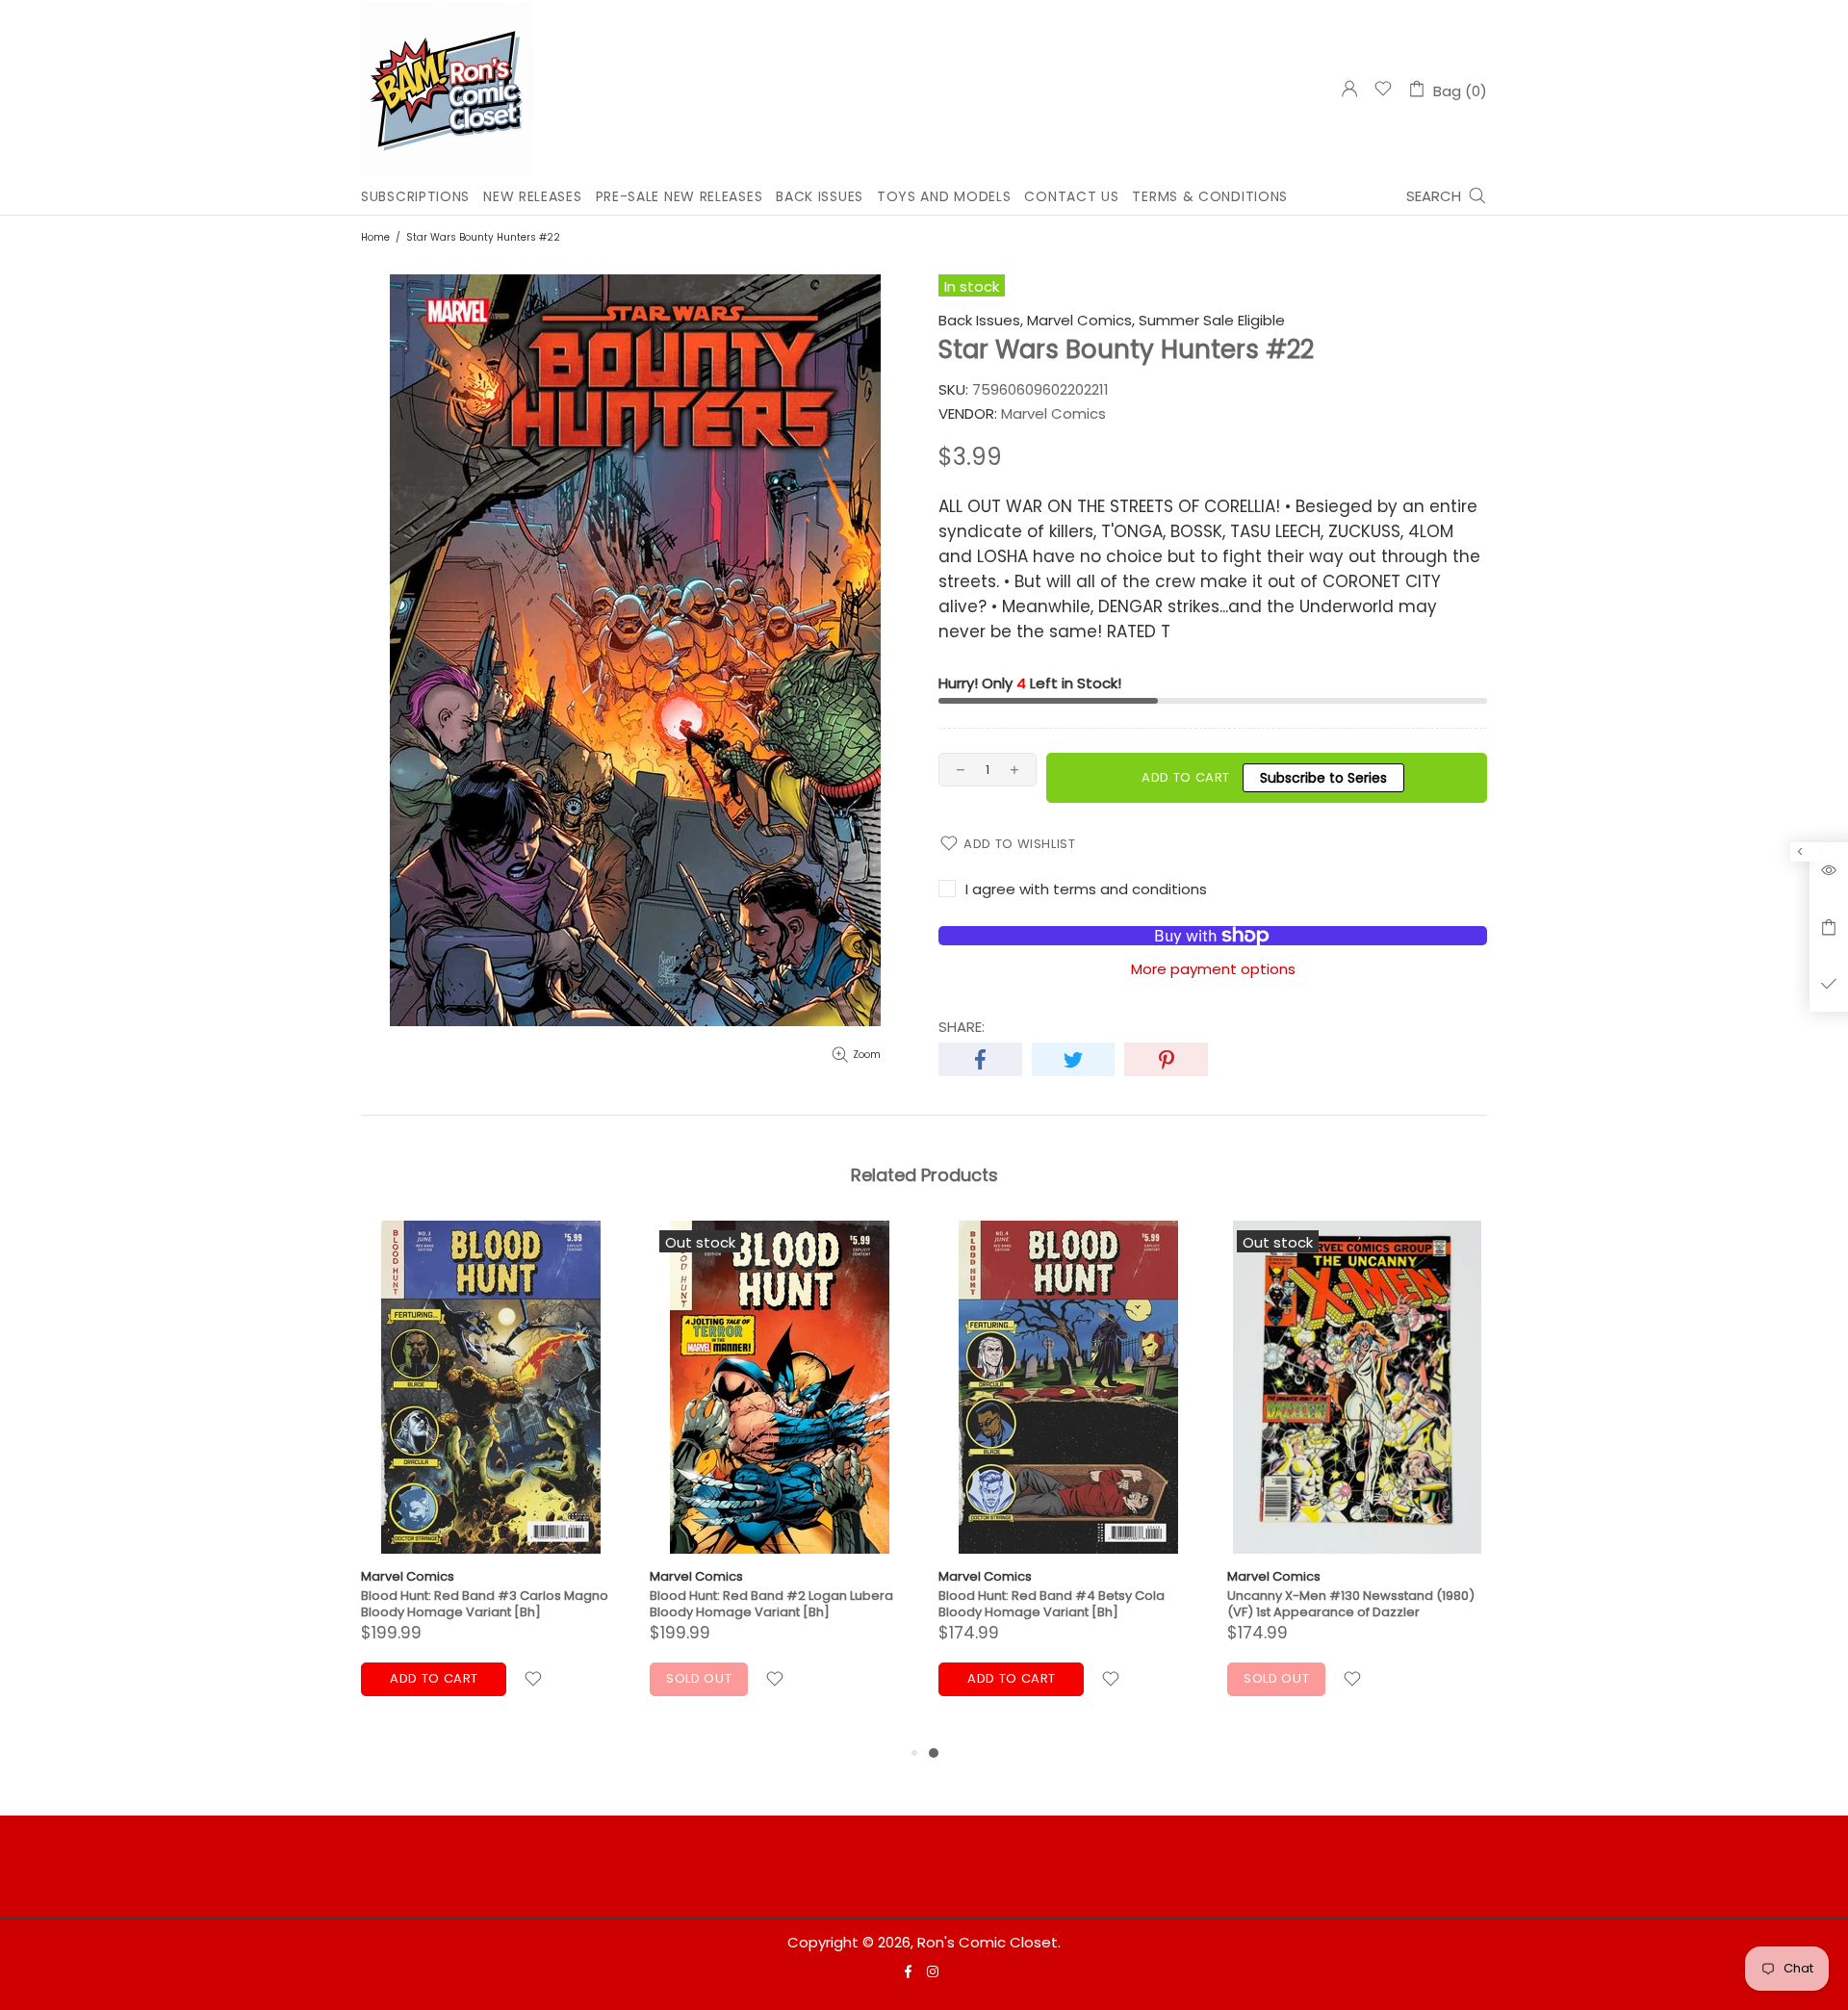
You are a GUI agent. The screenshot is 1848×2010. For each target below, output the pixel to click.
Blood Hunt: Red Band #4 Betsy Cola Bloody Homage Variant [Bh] (1052, 1604)
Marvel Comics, (1081, 321)
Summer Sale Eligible (1212, 321)
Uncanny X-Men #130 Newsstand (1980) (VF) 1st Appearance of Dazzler (1351, 1604)
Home (375, 237)
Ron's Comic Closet (448, 89)
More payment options (1213, 969)
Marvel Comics (408, 1576)
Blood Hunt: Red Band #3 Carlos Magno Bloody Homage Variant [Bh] (485, 1604)
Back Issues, (981, 321)
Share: (962, 1027)
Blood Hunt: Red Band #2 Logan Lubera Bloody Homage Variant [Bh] (771, 1604)
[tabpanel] (1068, 1481)
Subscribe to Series (1323, 778)
